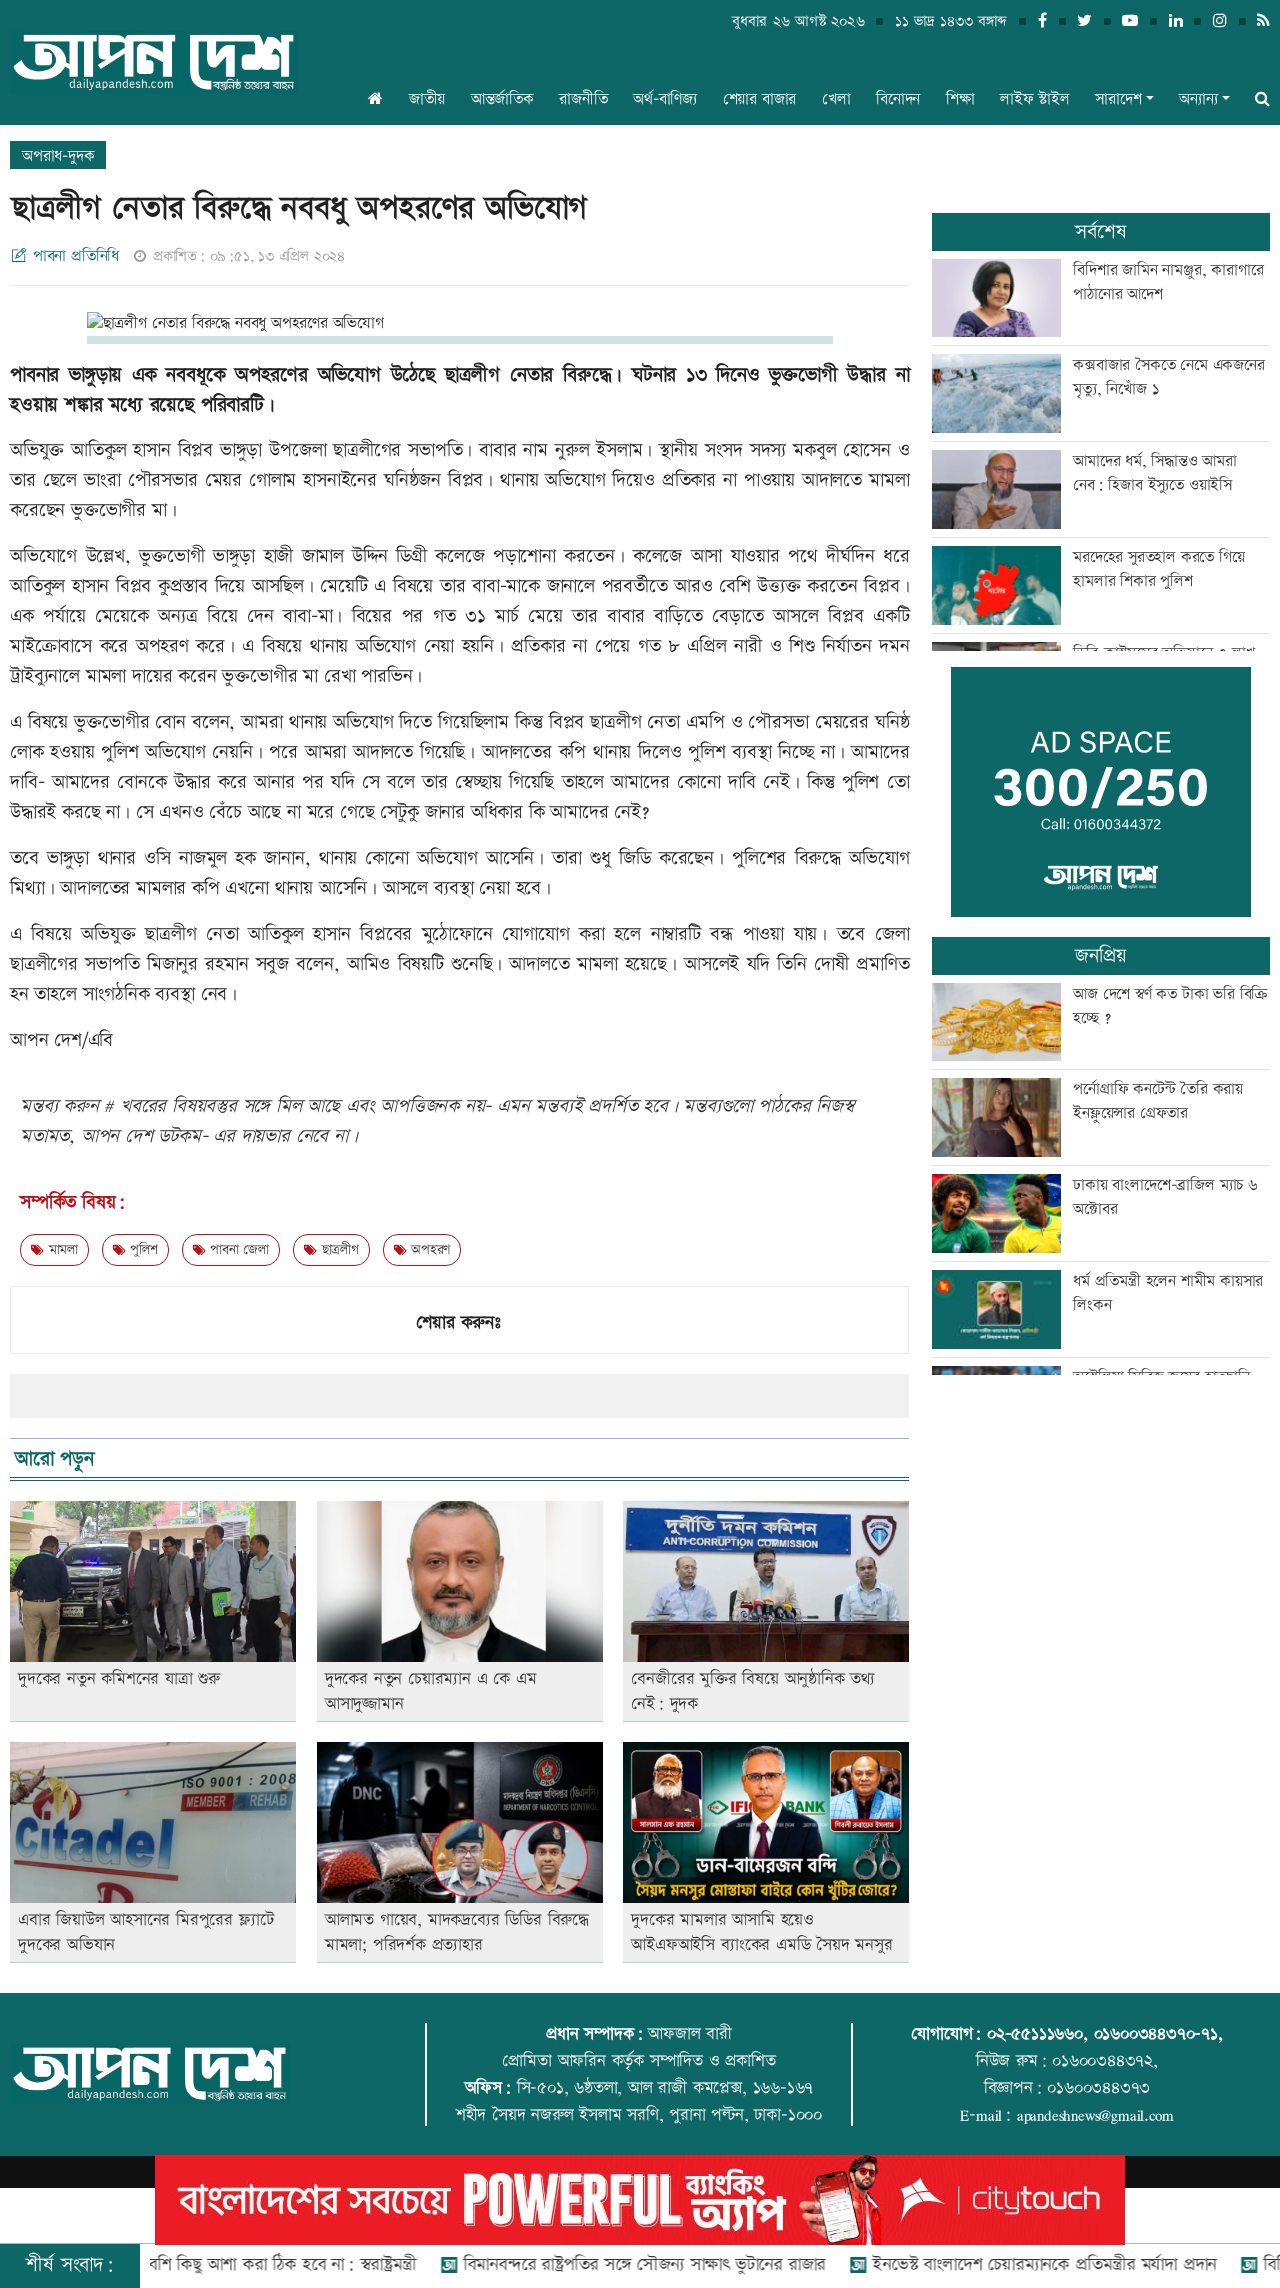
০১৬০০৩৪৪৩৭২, (1105, 2061)
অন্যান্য (1198, 99)
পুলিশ (142, 1250)
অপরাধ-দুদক (58, 156)
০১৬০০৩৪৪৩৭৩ (1098, 2088)
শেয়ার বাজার (760, 99)
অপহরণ (428, 1250)
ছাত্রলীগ (338, 1250)
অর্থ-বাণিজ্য (665, 99)
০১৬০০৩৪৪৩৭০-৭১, (1158, 2034)
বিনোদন (898, 99)
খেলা (836, 99)
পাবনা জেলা (237, 1250)
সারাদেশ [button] (1118, 99)
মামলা (61, 1250)
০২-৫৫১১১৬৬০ (1035, 2034)
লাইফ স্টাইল (1035, 99)
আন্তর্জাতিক (502, 99)
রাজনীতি (583, 99)
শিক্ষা (960, 99)
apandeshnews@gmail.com (1095, 2115)
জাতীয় (427, 99)
